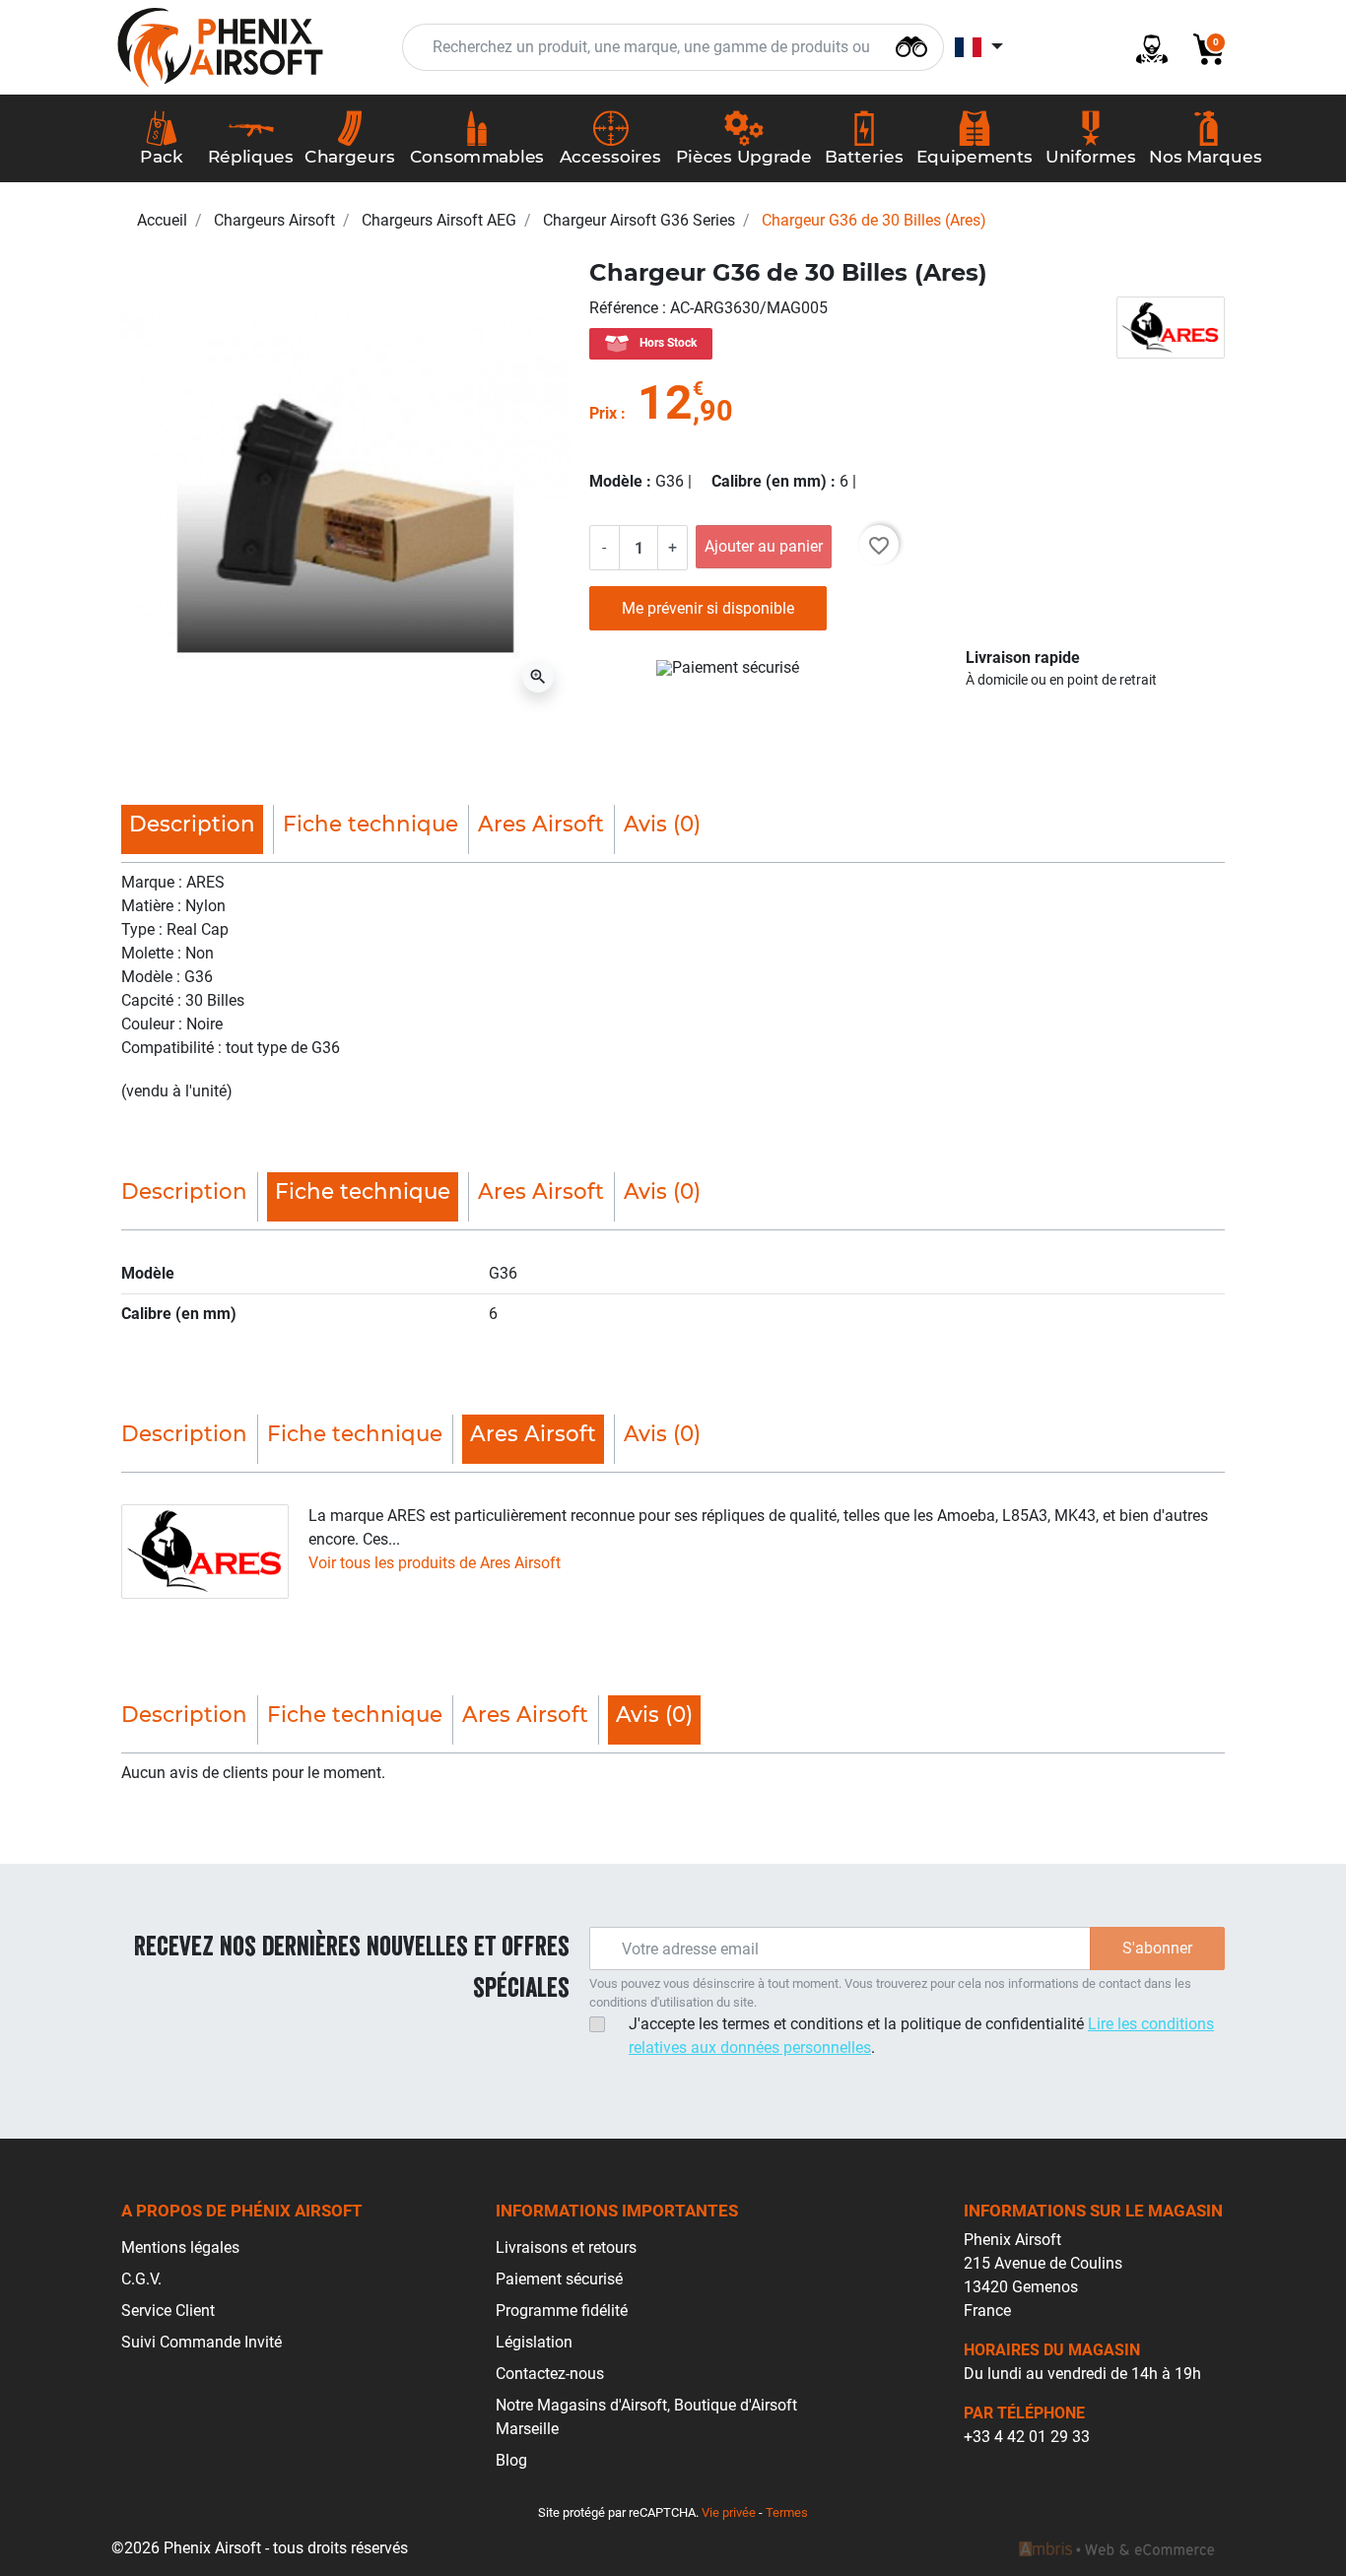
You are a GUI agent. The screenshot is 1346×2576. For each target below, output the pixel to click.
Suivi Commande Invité (202, 2342)
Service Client (168, 2311)
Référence (626, 308)
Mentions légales (180, 2247)
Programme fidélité (562, 2311)
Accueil (162, 220)
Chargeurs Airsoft (274, 220)
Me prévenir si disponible (708, 608)
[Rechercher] (911, 45)
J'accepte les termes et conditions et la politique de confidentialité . (921, 2036)
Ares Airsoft (541, 824)
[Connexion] (1144, 48)
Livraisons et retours (566, 2247)
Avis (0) (662, 824)
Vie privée (729, 2512)
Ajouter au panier (764, 546)
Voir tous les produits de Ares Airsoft (435, 1563)
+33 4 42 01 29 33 (1027, 2437)
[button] (1201, 48)
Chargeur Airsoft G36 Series (639, 220)
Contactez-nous (550, 2374)
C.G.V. (141, 2279)
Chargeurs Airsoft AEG (439, 220)
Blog (511, 2460)
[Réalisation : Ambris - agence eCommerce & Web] (1116, 2548)
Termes (787, 2512)
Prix (603, 413)
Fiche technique (370, 824)
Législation (534, 2342)
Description (184, 1191)
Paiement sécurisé (559, 2279)
